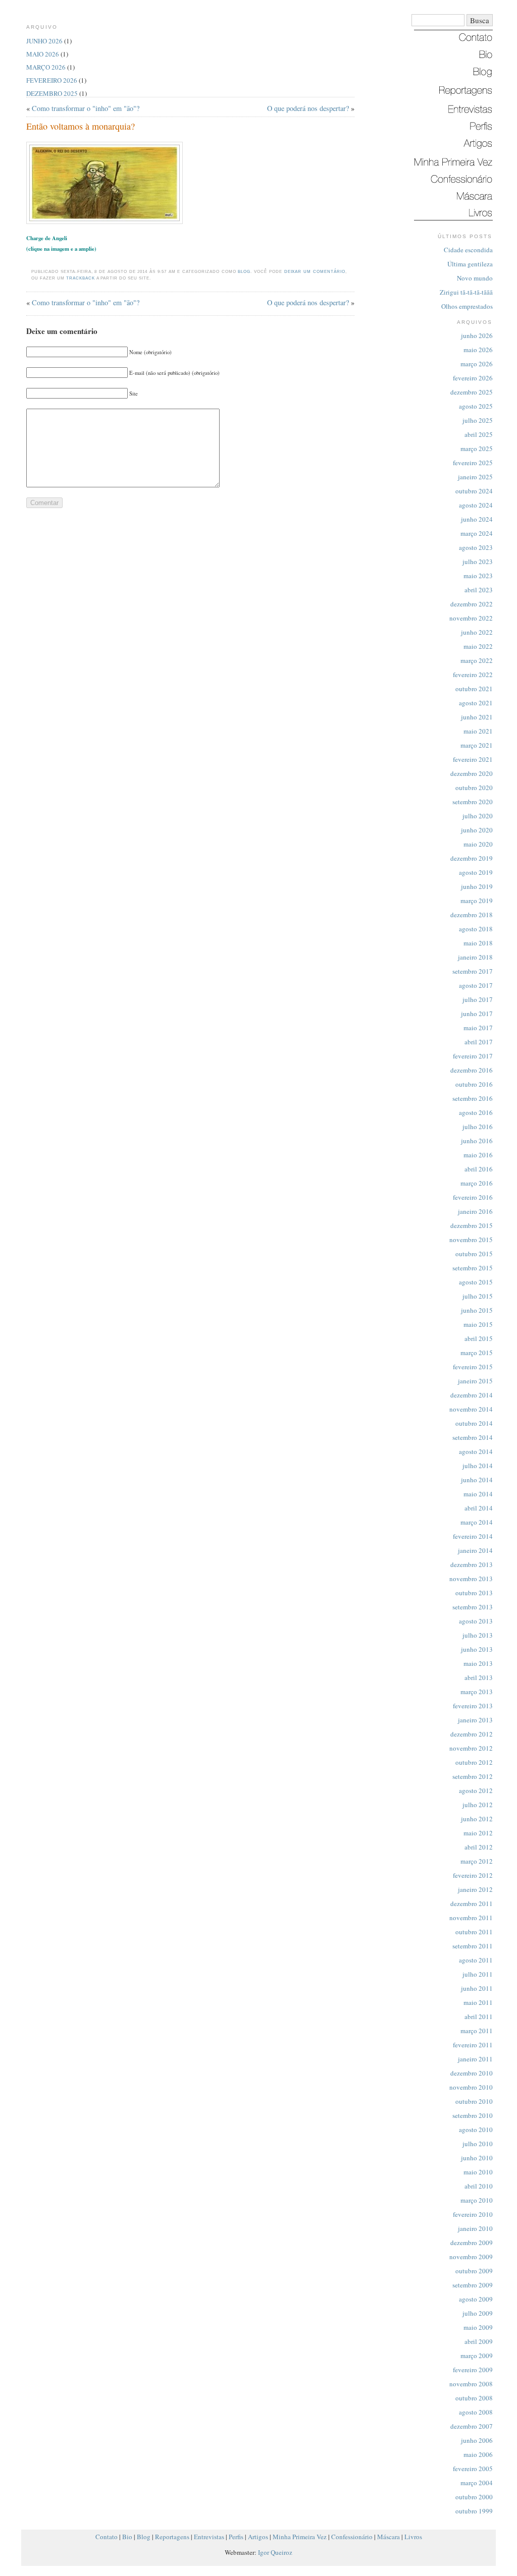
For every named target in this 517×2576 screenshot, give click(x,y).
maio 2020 (478, 844)
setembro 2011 (473, 1946)
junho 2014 (477, 1480)
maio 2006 (478, 2454)
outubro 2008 (474, 2398)
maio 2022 (478, 646)
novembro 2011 (471, 1918)
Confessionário (352, 2537)
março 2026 (477, 364)
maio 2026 (478, 350)
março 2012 (477, 1861)
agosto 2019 (476, 872)
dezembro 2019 (472, 858)
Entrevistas (209, 2537)
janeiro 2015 (475, 1381)
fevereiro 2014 (473, 1536)
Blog (244, 272)
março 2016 (477, 1183)
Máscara (389, 2537)
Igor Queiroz (275, 2552)
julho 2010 (478, 2144)
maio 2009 (478, 2327)
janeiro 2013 (475, 1720)
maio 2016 (478, 1155)
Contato (107, 2537)
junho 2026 (477, 335)
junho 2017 (477, 1014)
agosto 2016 (476, 1112)
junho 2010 (477, 2158)
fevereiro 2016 (473, 1197)
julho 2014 (478, 1466)
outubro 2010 (474, 2101)
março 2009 (477, 2356)
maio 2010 (478, 2172)
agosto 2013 (476, 1621)
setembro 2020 (473, 802)
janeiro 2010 (475, 2228)
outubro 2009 (474, 2271)
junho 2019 (477, 886)
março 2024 (477, 533)
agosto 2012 (476, 1790)
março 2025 (477, 449)
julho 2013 (478, 1635)
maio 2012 (478, 1833)
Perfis (236, 2537)
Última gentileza (470, 264)
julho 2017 (478, 999)
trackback (81, 278)
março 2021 (477, 745)
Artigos (258, 2537)
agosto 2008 (476, 2412)
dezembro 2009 (472, 2243)
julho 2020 (478, 816)
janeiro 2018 (475, 957)
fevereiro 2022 (473, 675)
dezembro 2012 (472, 1734)
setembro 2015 (473, 1268)
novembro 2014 (471, 1409)
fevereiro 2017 (473, 1056)
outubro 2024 (474, 491)
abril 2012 (479, 1847)
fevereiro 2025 (473, 463)
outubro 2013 (474, 1593)
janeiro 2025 (475, 477)
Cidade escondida (468, 250)
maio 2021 (478, 731)
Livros (413, 2537)
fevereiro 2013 (473, 1706)
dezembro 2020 (472, 773)
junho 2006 (477, 2440)
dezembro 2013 (472, 1564)
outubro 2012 (474, 1762)
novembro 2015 (471, 1240)
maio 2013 (478, 1663)
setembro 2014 (473, 1437)
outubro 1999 (474, 2511)
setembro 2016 (473, 1098)
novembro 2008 (471, 2384)
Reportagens (172, 2537)
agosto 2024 (476, 505)
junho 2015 (477, 1310)
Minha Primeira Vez (300, 2537)
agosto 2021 (476, 703)
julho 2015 (478, 1296)
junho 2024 (477, 519)
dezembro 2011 (472, 1903)
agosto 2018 (476, 929)
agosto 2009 (476, 2299)
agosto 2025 (476, 406)
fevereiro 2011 (473, 2045)
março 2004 (477, 2483)
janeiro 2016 (475, 1211)
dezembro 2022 (472, 604)
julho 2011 (478, 1974)
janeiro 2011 (475, 2059)
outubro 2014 (474, 1423)
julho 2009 (478, 2313)
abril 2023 (479, 590)
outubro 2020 (474, 788)
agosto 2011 (476, 1960)
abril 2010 (479, 2186)
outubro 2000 (474, 2497)
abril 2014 (479, 1508)
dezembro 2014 (472, 1395)
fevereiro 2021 (473, 759)
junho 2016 (477, 1141)
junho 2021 (477, 717)
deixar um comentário (315, 272)
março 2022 (477, 660)
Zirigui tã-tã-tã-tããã (466, 292)
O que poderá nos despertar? (308, 108)
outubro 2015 (474, 1254)
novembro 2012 (471, 1748)
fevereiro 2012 (473, 1875)
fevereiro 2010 (473, 2214)
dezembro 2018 (472, 915)
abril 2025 (479, 434)
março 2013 (477, 1692)
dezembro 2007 (472, 2426)
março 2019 (477, 901)
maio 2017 (478, 1028)
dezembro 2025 (472, 392)
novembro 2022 (471, 618)
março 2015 (477, 1353)
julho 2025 (478, 420)
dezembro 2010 (472, 2073)
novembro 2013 (471, 1579)
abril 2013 (479, 1677)
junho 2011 (477, 1988)
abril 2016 (479, 1169)
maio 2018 (478, 943)
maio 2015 (478, 1324)
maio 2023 (478, 576)
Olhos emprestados (467, 306)
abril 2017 (479, 1042)
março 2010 (477, 2200)
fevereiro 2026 (473, 378)
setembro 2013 (473, 1607)
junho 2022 (477, 632)
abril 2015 (479, 1338)
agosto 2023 (476, 547)
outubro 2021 (474, 689)
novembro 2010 (471, 2087)
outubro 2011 (474, 1932)
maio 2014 (478, 1494)
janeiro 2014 (475, 1550)
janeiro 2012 (475, 1889)
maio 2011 (478, 2002)
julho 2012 (478, 1805)
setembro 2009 (473, 2285)
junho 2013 (477, 1649)
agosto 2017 (476, 985)
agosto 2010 (476, 2130)
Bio (127, 2537)
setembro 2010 (473, 2115)
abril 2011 (479, 2017)
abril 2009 (479, 2341)
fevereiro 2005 (473, 2469)
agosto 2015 (476, 1282)
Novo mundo (475, 278)
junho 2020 (477, 830)
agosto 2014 (476, 1451)
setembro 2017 (473, 971)
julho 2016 (478, 1127)
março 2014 (477, 1522)
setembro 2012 (473, 1776)
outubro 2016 (474, 1084)
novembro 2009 (471, 2257)
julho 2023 (478, 562)
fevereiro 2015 (473, 1367)
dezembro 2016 (472, 1070)
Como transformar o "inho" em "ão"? (86, 108)
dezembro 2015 (472, 1225)
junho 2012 (477, 1819)
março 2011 (477, 2031)
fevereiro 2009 (473, 2370)
